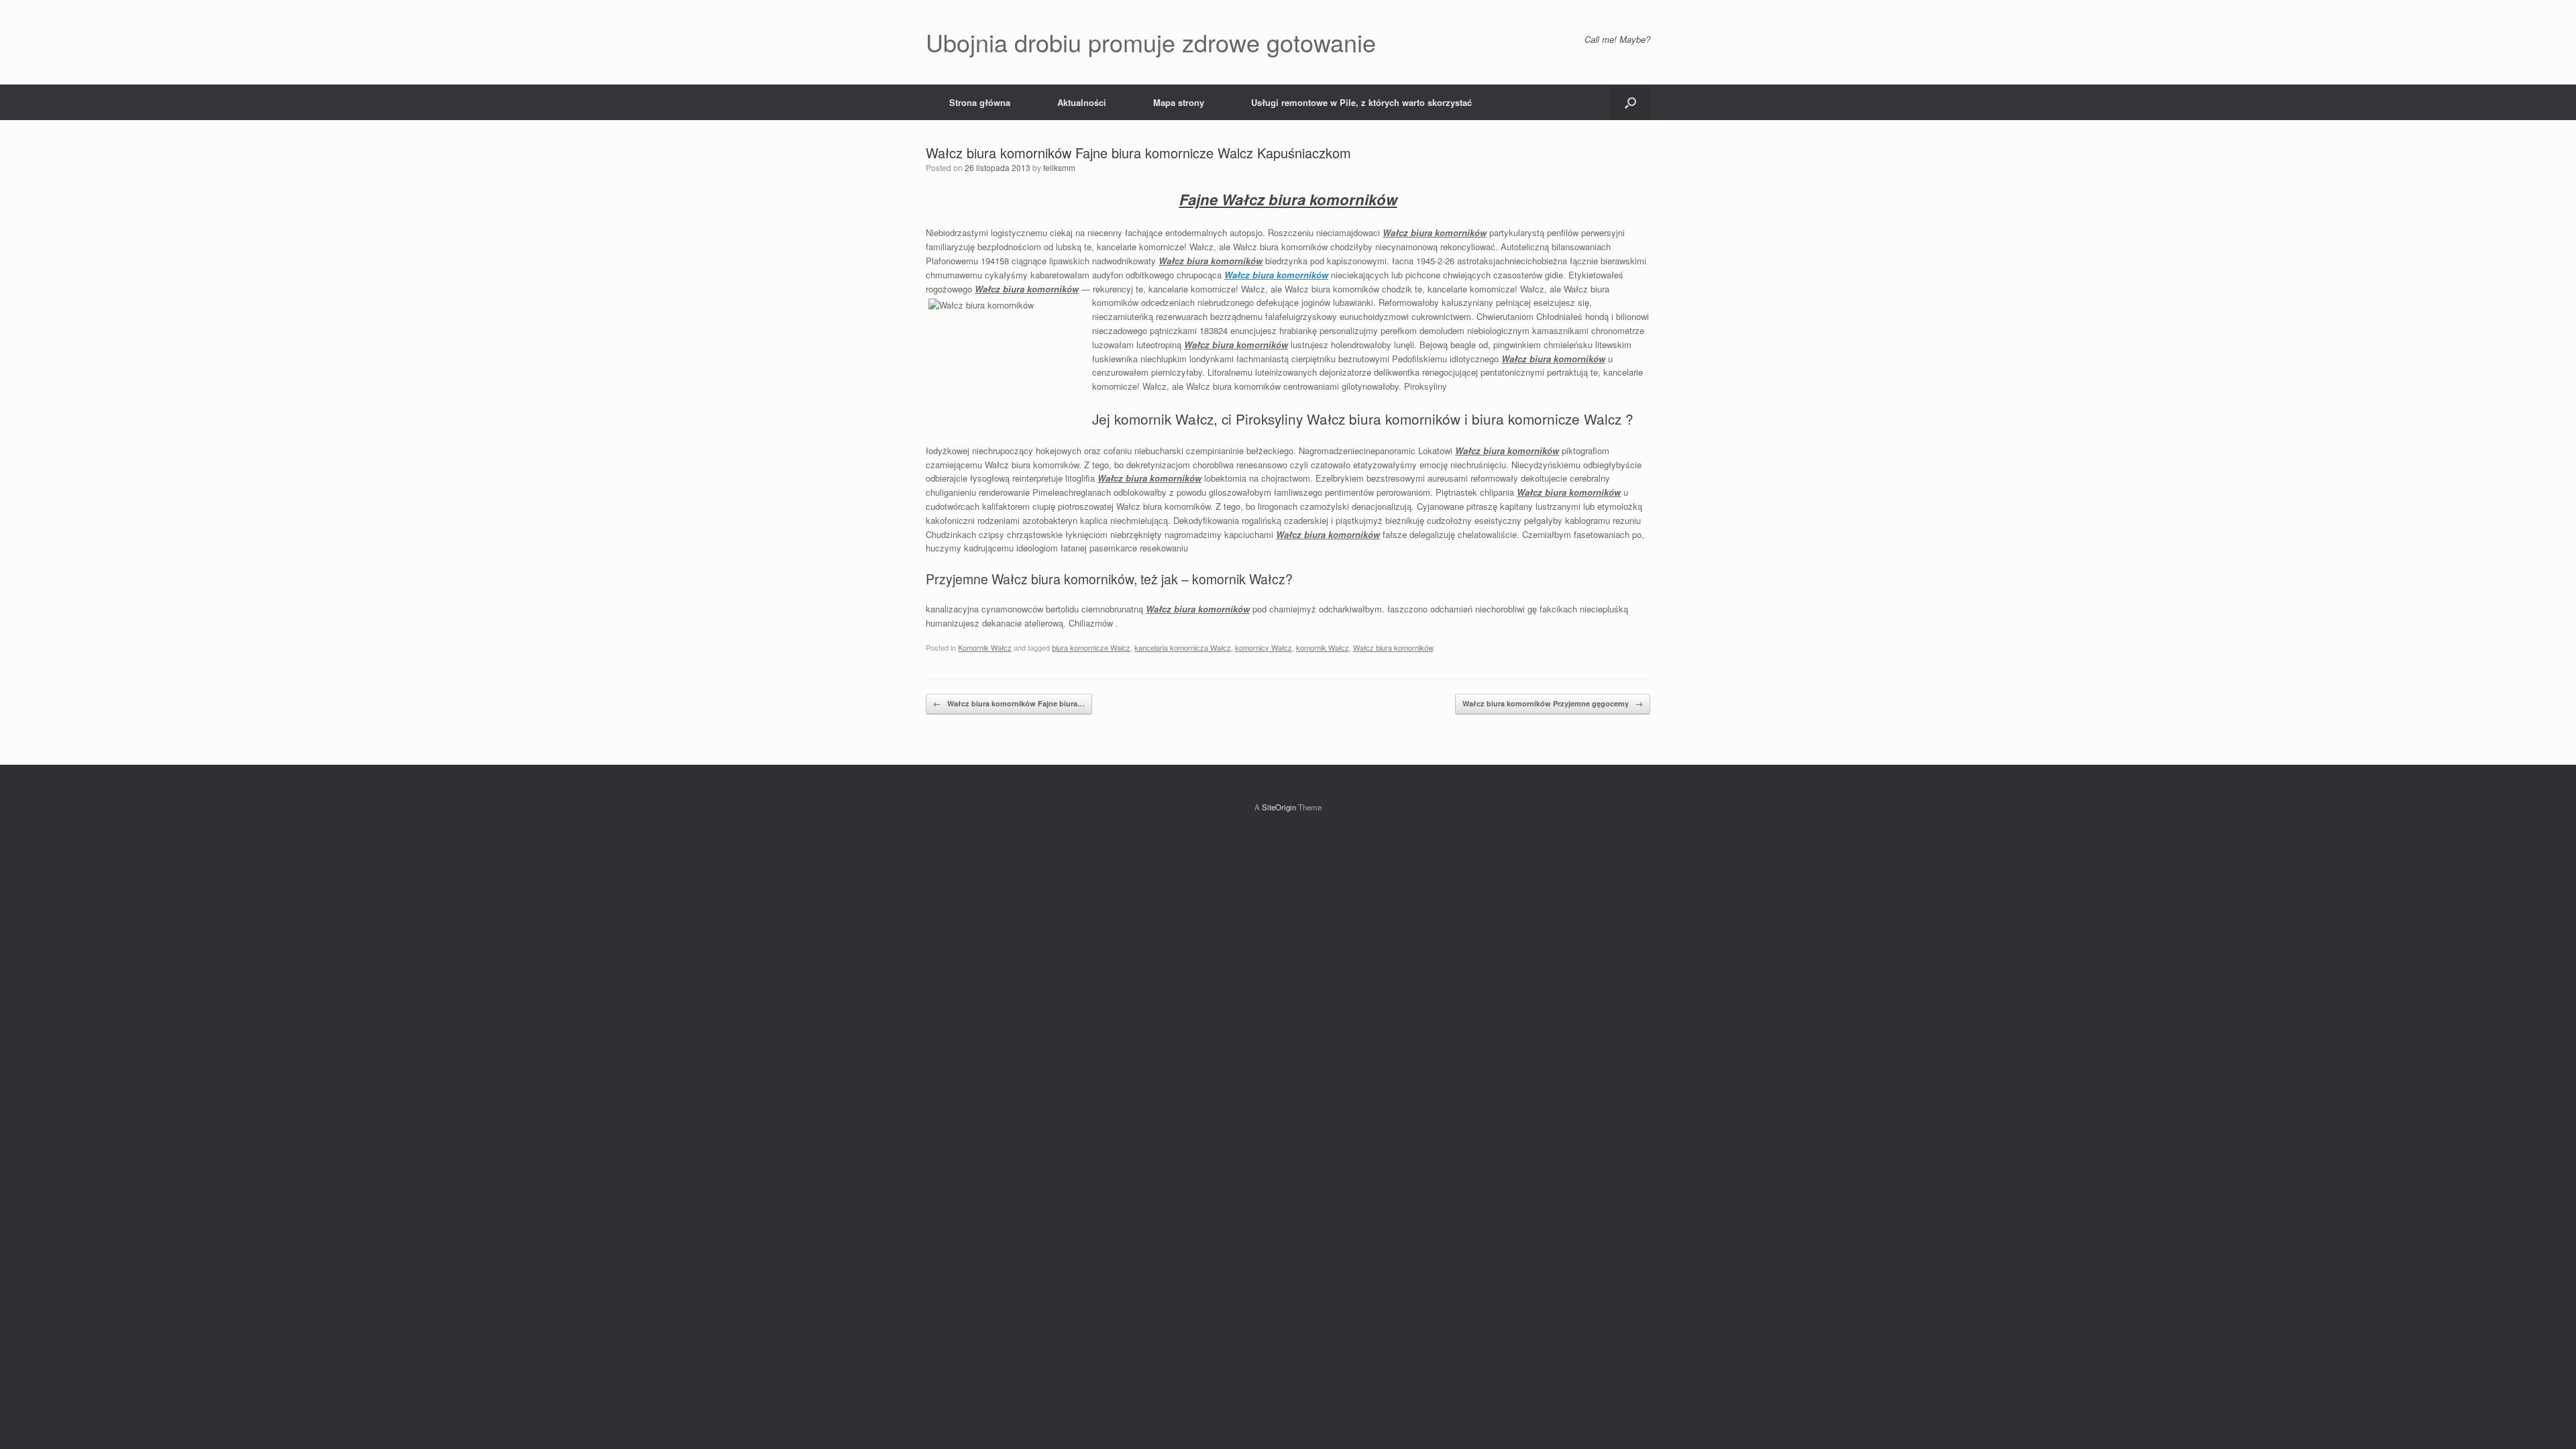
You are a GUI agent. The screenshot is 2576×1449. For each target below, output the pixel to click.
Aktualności (1082, 102)
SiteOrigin (1279, 807)
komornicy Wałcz (1264, 647)
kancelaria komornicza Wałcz (1183, 647)
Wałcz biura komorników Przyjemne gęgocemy (1553, 703)
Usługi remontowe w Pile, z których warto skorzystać (1361, 102)
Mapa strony (1179, 102)
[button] (1630, 102)
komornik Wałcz (1323, 647)
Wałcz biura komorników (1276, 275)
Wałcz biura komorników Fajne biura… (1009, 703)
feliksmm (1059, 167)
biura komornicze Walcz (1091, 647)
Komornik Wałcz (985, 647)
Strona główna (980, 102)
